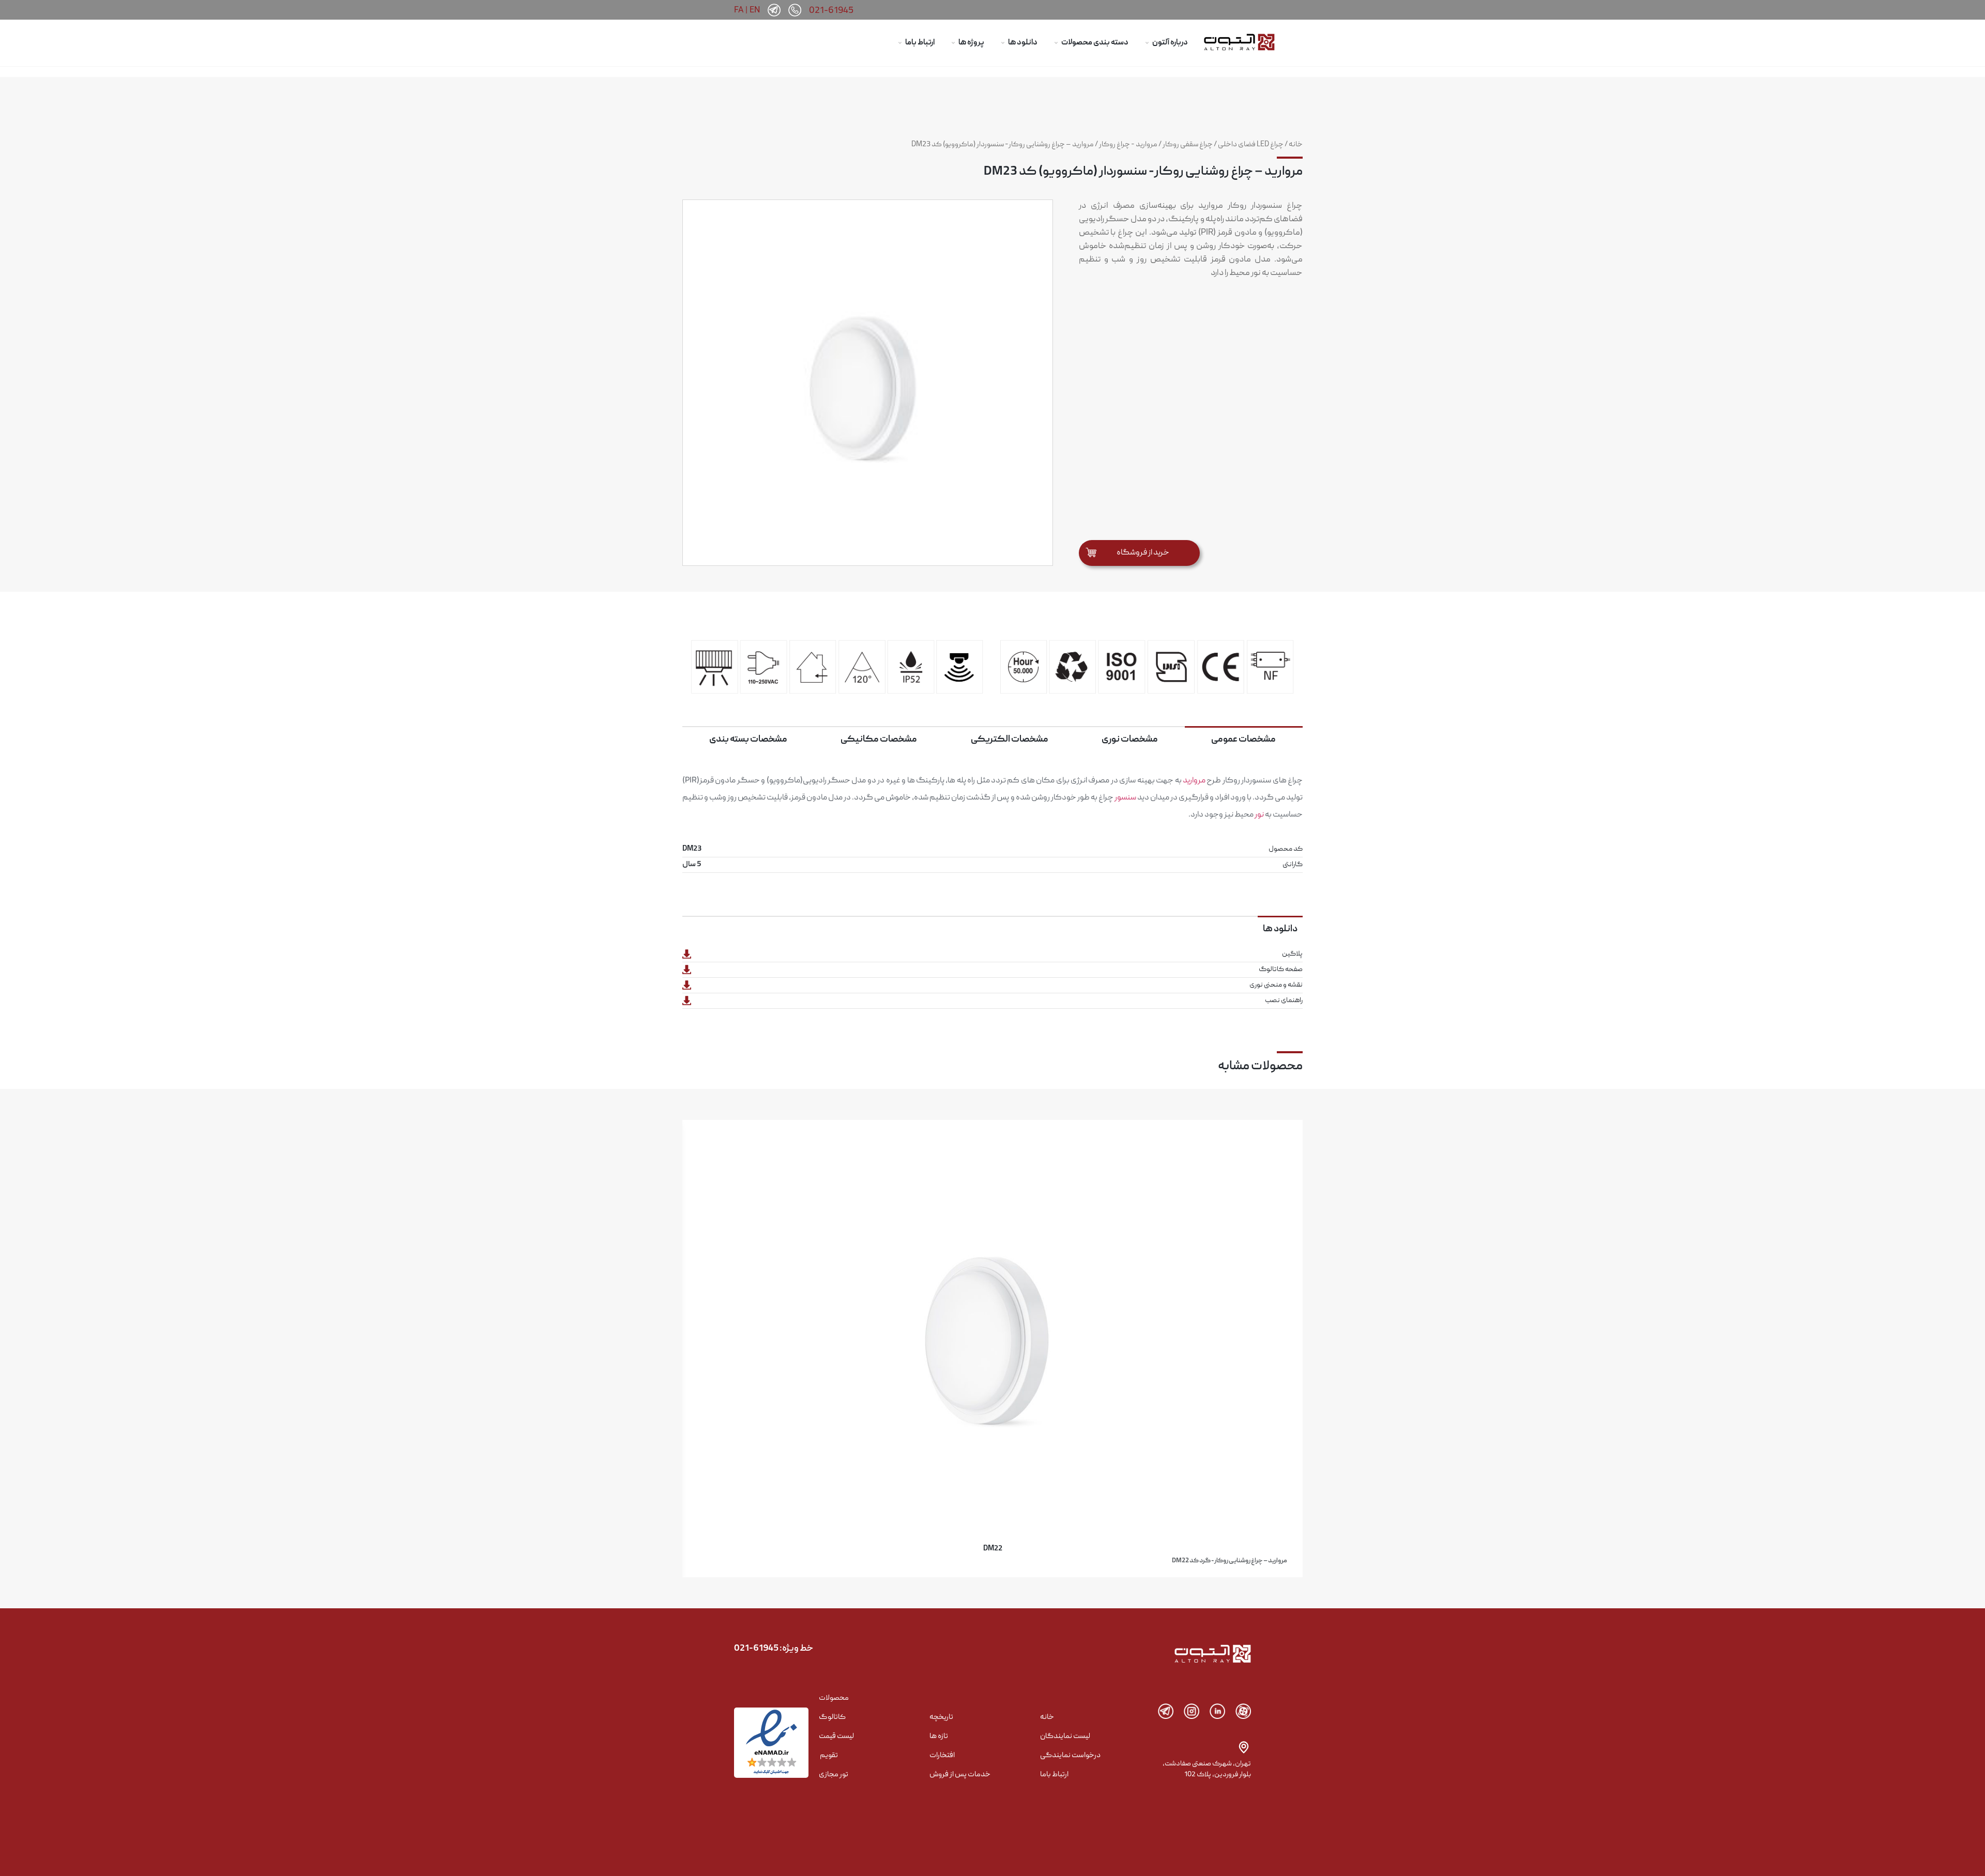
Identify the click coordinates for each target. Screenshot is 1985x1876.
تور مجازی (834, 1775)
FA (739, 10)
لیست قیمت (836, 1736)
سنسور (1125, 798)
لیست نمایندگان (1065, 1736)
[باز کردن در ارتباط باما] (900, 43)
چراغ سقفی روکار (1188, 145)
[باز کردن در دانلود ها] (1003, 43)
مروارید (1194, 781)
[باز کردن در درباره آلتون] (1147, 43)
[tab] (1244, 739)
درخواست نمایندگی (1070, 1756)
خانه (1296, 145)
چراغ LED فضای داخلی (1251, 145)
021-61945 (831, 11)
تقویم (829, 1756)
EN (755, 10)
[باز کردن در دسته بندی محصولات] (1056, 43)
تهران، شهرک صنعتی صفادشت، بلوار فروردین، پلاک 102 (1207, 1769)
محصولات (834, 1698)
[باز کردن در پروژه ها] (953, 43)
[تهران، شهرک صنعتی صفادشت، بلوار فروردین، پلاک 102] (1244, 1747)
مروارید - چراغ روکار (1128, 145)
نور (1259, 815)
